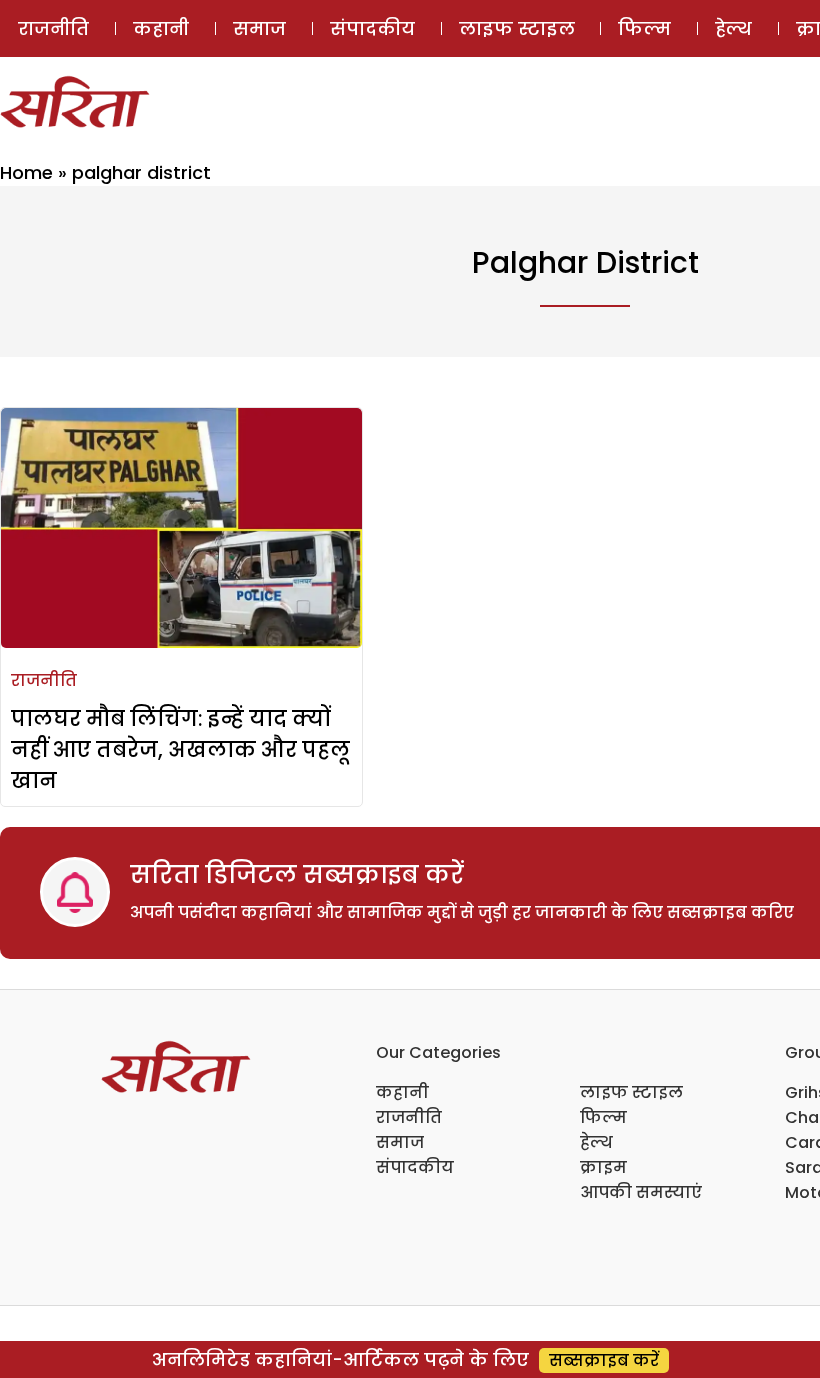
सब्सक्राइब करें (604, 1360)
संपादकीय (372, 28)
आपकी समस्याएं (641, 1192)
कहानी (161, 28)
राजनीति (53, 28)
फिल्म (644, 28)
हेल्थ (733, 28)
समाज (259, 28)
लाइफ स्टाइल (517, 28)
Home (26, 172)
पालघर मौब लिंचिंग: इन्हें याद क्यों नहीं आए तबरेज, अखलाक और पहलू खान (180, 749)
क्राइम (603, 1167)
